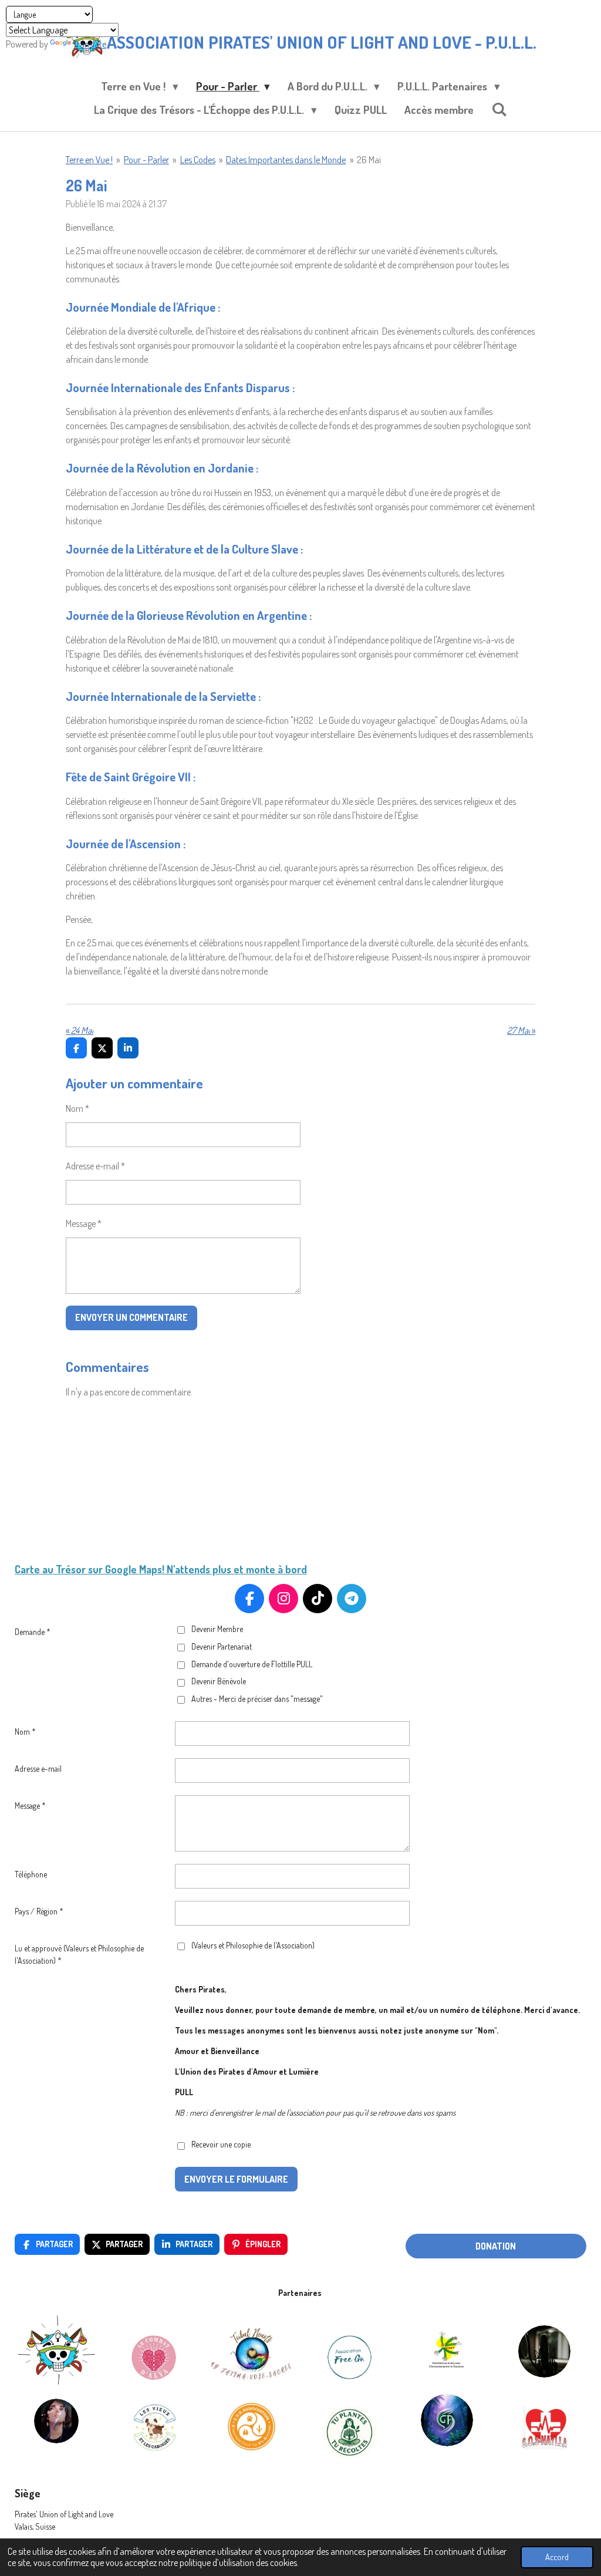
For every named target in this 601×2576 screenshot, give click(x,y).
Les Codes (198, 160)
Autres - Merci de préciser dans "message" (257, 1699)
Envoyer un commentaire (131, 1317)
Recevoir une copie (221, 2145)
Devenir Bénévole (219, 1681)
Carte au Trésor (50, 1569)
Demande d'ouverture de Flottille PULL (252, 1664)
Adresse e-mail (38, 1769)
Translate (90, 44)
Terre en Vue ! (89, 160)
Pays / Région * (39, 1911)
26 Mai (369, 160)
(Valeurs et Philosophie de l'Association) (253, 1945)
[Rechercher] (499, 109)
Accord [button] (557, 2557)
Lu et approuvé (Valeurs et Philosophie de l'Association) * (79, 1954)
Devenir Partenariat (222, 1646)
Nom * (77, 1108)
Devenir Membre (217, 1629)
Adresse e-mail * (95, 1166)
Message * (84, 1223)
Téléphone (31, 1874)
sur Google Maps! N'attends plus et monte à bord (196, 1569)
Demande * (33, 1632)
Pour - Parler (146, 160)
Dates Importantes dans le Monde (286, 160)
